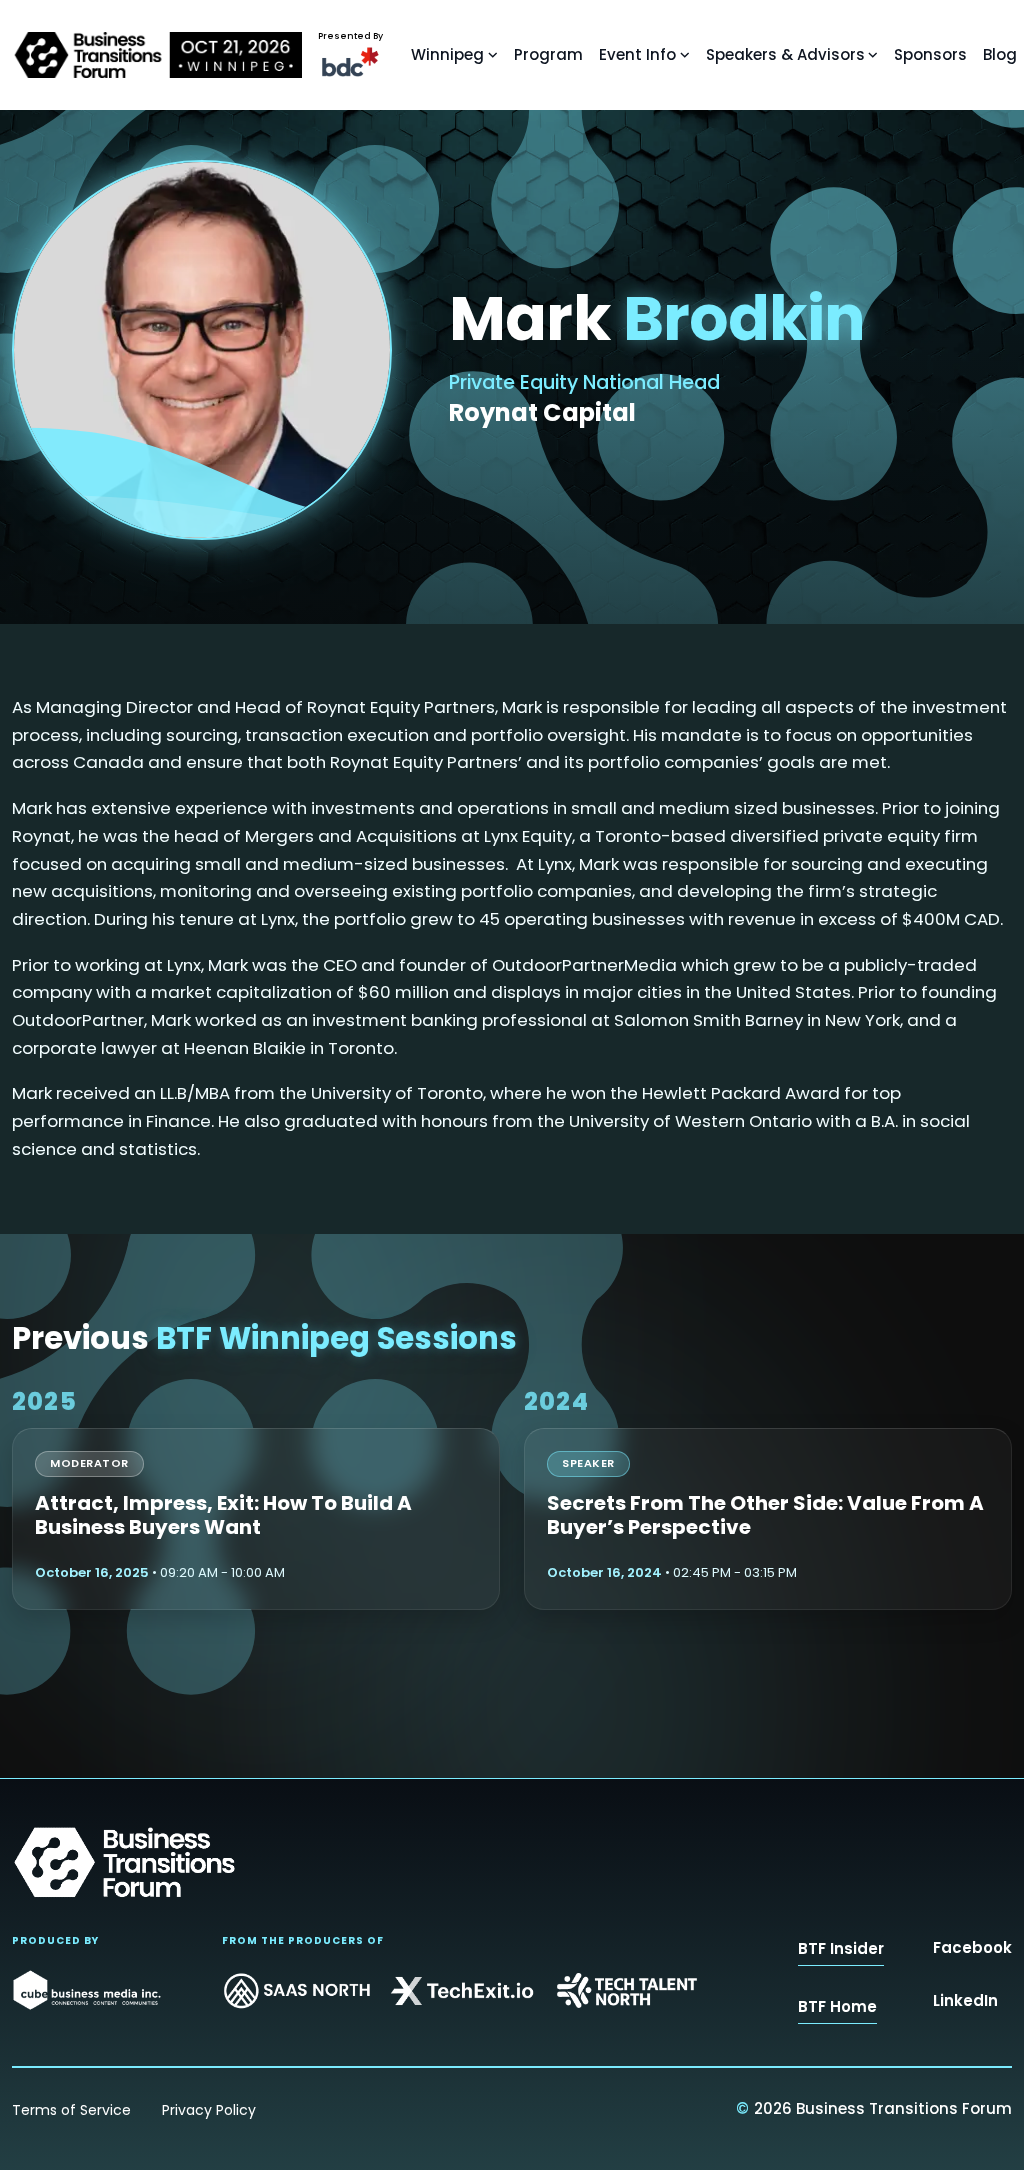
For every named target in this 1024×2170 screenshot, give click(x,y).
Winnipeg (447, 54)
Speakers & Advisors (785, 54)
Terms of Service (71, 2110)
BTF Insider (841, 1948)
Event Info (637, 54)
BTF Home (837, 2006)
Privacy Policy (209, 2110)
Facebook (972, 1947)
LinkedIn (965, 2000)
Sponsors (930, 54)
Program (548, 54)
